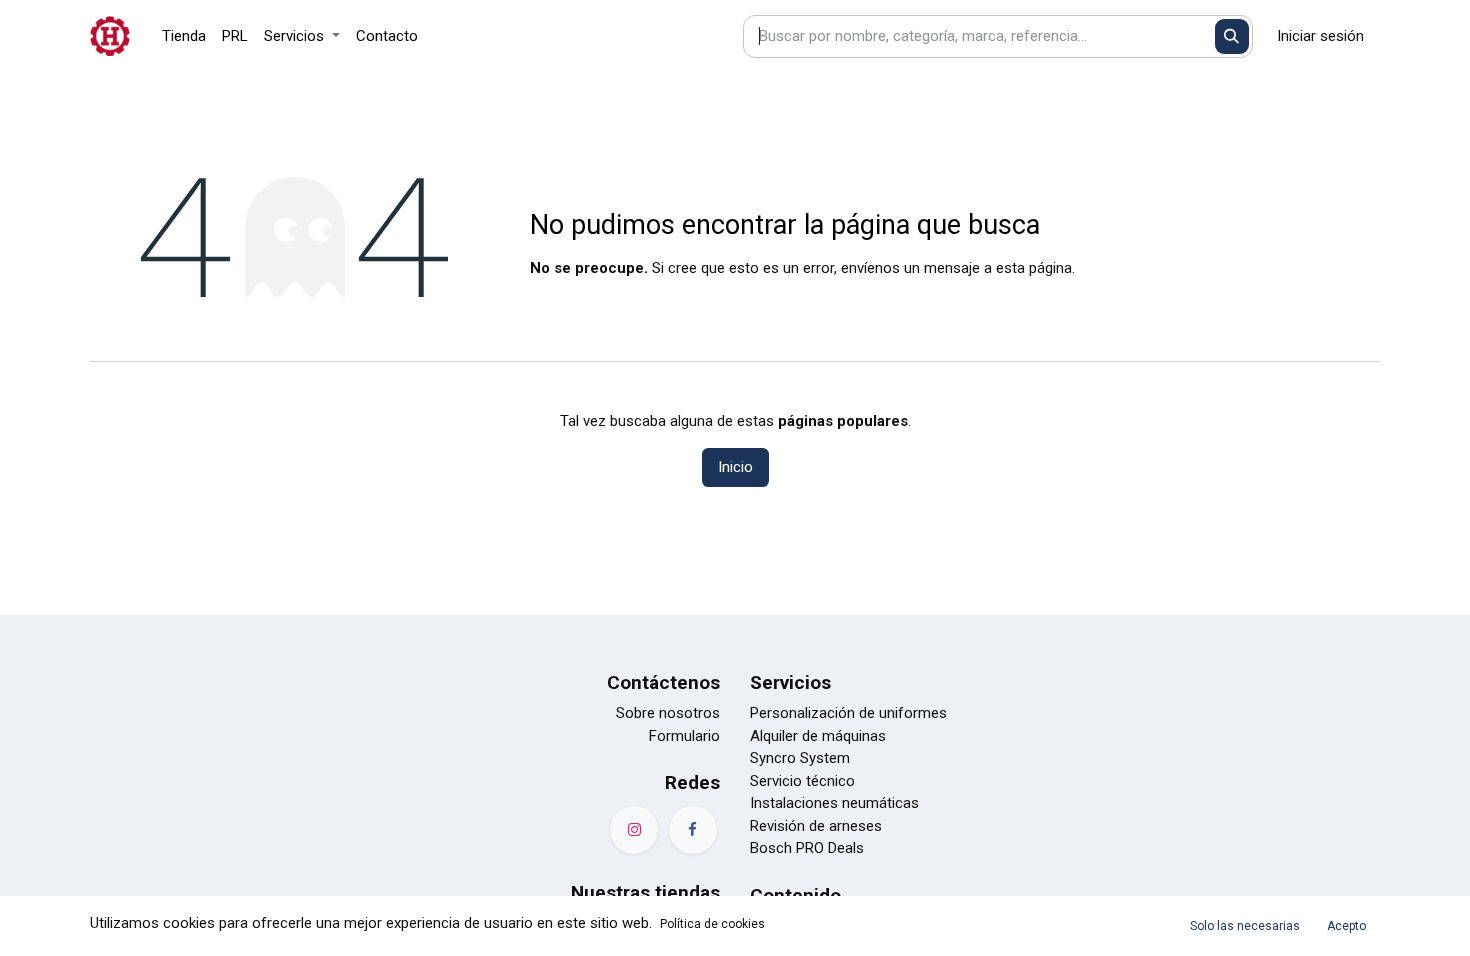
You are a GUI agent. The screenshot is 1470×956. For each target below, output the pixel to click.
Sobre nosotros (668, 713)
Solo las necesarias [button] (1245, 926)
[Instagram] (634, 830)
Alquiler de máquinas (818, 736)
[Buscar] (1232, 36)
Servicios (790, 682)
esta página (1034, 268)
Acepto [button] (1346, 926)
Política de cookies (712, 924)
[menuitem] (184, 36)
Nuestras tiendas (645, 892)
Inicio (735, 467)
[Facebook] (693, 830)
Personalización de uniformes (848, 713)
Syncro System (800, 758)
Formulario (684, 736)
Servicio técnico (802, 781)
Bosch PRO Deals (807, 848)
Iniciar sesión (1320, 36)
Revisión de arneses (816, 826)
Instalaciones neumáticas (834, 803)
